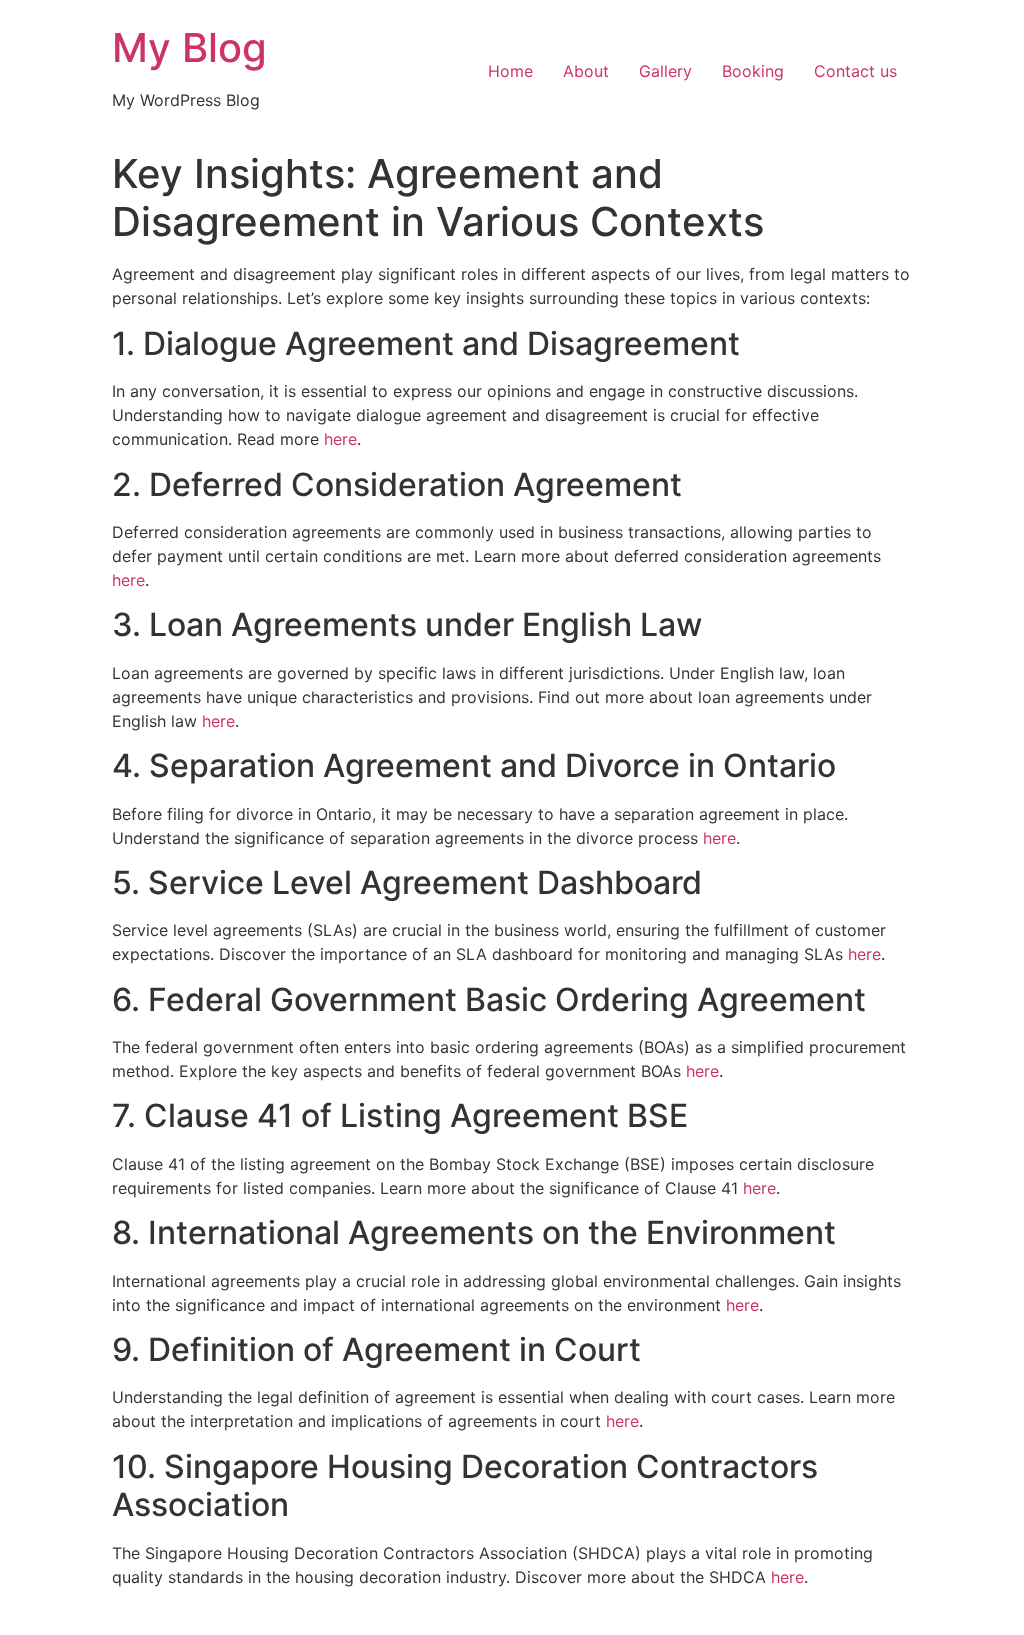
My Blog (189, 47)
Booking (753, 71)
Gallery (665, 71)
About (586, 71)
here (340, 439)
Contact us (855, 71)
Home (510, 71)
